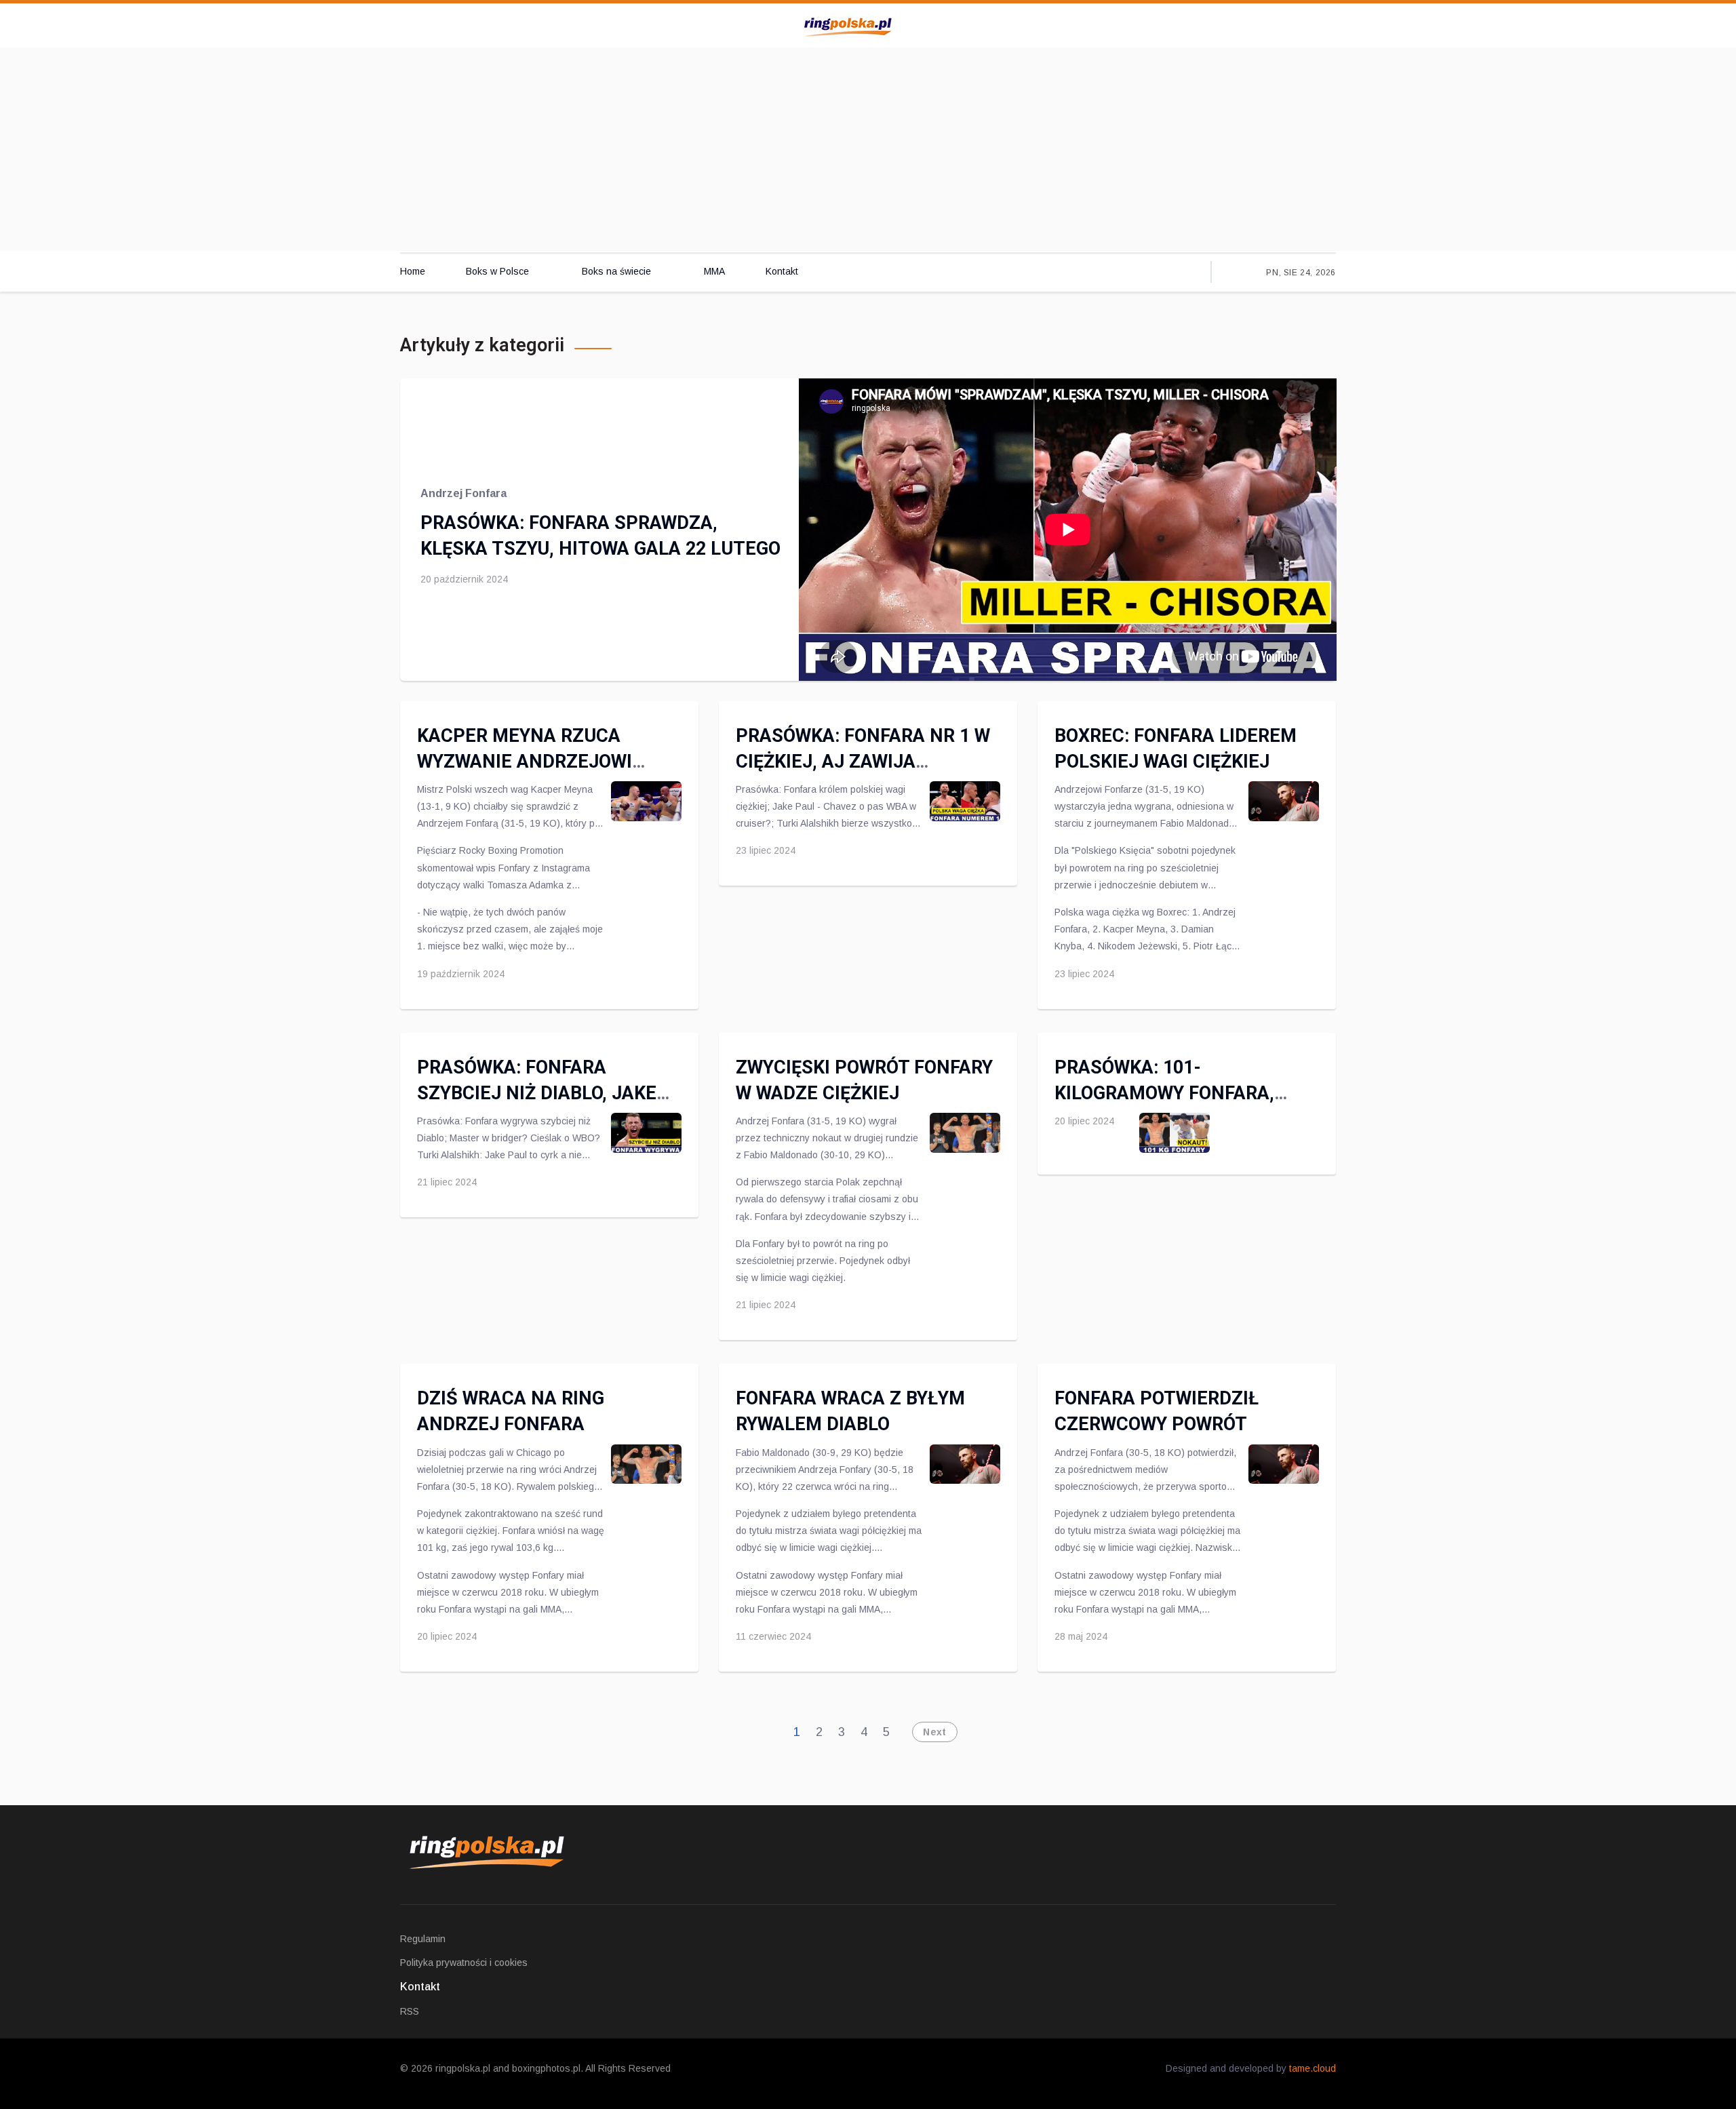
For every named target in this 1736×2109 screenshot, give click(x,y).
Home (413, 271)
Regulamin (423, 1939)
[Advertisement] (868, 149)
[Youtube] (1281, 24)
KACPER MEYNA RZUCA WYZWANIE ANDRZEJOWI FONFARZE (525, 762)
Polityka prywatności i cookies (464, 1963)
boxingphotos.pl (546, 2068)
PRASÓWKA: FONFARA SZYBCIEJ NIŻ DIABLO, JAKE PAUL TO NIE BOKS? (537, 1093)
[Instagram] (1308, 24)
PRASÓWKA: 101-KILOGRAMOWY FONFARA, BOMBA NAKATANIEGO (1164, 1093)
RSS (410, 2011)
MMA (714, 271)
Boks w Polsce (497, 271)
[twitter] (1253, 24)
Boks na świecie (616, 271)
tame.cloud (1313, 2068)
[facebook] (1225, 24)
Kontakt (782, 271)
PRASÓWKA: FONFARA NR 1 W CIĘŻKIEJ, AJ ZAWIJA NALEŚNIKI (863, 762)
